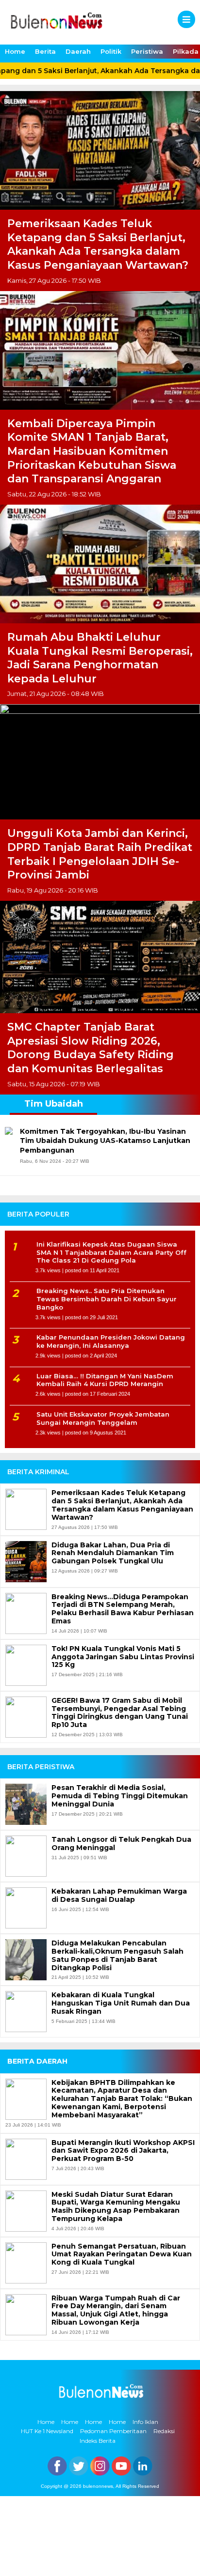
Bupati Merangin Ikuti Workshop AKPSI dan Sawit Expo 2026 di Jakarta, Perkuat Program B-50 (123, 2151)
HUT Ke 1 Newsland (47, 2431)
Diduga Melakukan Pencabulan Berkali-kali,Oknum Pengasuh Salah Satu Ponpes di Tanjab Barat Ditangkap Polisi (117, 1955)
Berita (45, 51)
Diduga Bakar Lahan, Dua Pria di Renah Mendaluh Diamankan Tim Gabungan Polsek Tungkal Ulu (113, 1553)
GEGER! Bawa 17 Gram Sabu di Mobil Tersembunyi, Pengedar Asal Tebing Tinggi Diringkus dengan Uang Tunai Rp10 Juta (120, 1713)
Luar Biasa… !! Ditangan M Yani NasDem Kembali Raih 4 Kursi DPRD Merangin (105, 1380)
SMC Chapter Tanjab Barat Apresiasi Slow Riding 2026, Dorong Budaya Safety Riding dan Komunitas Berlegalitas (91, 1048)
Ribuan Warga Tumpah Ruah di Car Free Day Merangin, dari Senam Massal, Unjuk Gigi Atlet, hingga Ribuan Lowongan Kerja (116, 2310)
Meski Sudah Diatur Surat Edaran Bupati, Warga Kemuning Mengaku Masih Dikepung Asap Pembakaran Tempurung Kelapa (116, 2207)
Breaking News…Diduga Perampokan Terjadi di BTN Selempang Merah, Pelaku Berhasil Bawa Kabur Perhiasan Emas (123, 1609)
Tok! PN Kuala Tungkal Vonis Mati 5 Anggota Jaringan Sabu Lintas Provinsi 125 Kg (123, 1657)
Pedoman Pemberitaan (113, 2431)
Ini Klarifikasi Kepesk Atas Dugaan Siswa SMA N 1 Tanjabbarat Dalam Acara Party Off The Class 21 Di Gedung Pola (111, 1252)
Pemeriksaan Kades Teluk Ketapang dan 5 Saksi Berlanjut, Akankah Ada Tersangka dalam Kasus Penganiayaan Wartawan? (98, 244)
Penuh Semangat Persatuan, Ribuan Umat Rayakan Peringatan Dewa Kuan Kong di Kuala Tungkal (122, 2254)
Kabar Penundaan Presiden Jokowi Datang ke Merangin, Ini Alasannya (111, 1341)
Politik (111, 51)
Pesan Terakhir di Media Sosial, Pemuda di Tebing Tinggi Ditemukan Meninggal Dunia (120, 1796)
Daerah (78, 51)
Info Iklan (145, 2422)
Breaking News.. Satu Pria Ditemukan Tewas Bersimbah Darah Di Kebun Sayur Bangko (107, 1299)
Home (15, 51)
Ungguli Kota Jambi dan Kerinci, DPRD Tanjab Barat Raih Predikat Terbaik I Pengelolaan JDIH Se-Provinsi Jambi (100, 854)
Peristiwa (147, 51)
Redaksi (164, 2431)
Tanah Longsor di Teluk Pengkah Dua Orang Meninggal (121, 1844)
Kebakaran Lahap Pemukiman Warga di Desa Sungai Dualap (119, 1896)
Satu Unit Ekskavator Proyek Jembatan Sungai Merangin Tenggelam (103, 1418)
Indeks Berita (98, 2441)
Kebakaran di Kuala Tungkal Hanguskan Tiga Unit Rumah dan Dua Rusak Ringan (121, 2003)
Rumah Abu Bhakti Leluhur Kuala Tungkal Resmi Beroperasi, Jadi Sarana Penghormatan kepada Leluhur (100, 658)
